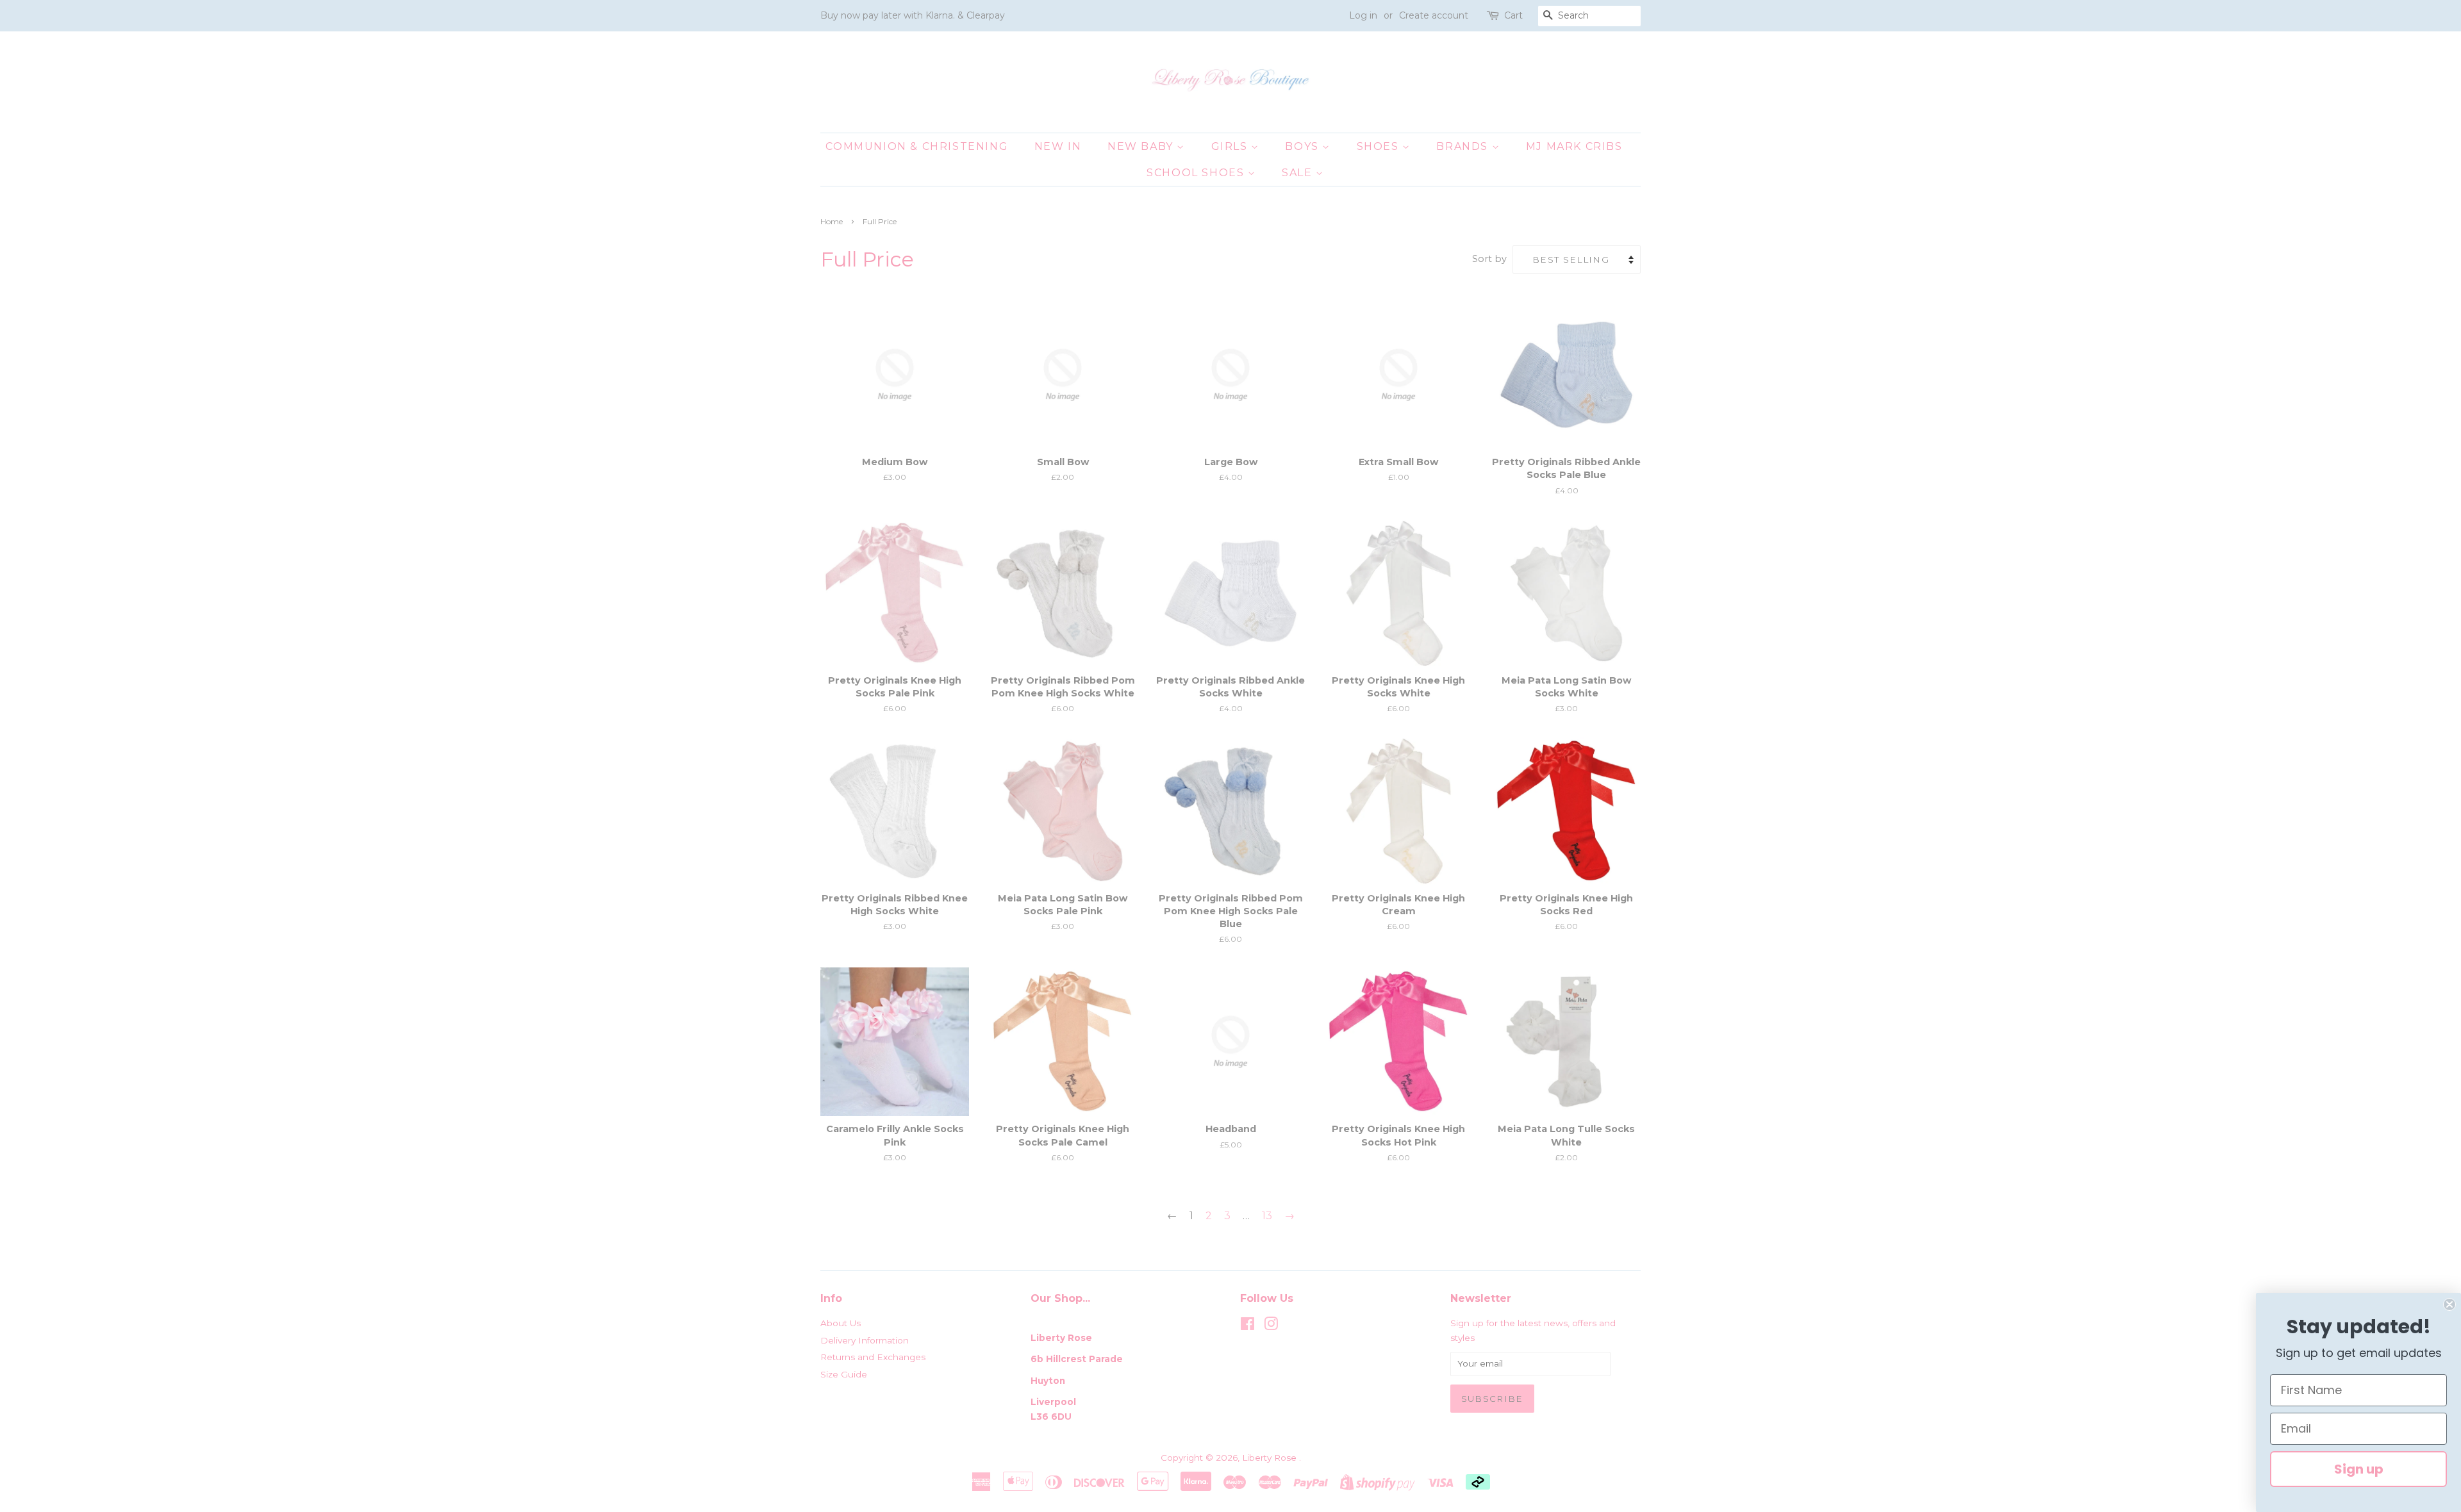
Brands (1464, 146)
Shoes (1380, 146)
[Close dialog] (2449, 1304)
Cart (1513, 15)
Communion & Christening (917, 146)
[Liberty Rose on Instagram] (1271, 1326)
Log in (1363, 15)
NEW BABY (1142, 146)
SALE (1299, 173)
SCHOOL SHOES (1197, 173)
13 (1267, 1216)
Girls (1231, 146)
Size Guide (844, 1374)
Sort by (1489, 259)
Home (832, 221)
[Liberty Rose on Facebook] (1247, 1326)
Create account (1434, 15)
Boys (1304, 146)
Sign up (2359, 1469)
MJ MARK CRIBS (1574, 146)
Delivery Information (865, 1340)
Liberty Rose (1271, 1458)
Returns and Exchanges (873, 1357)
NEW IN (1058, 146)
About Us (841, 1323)
